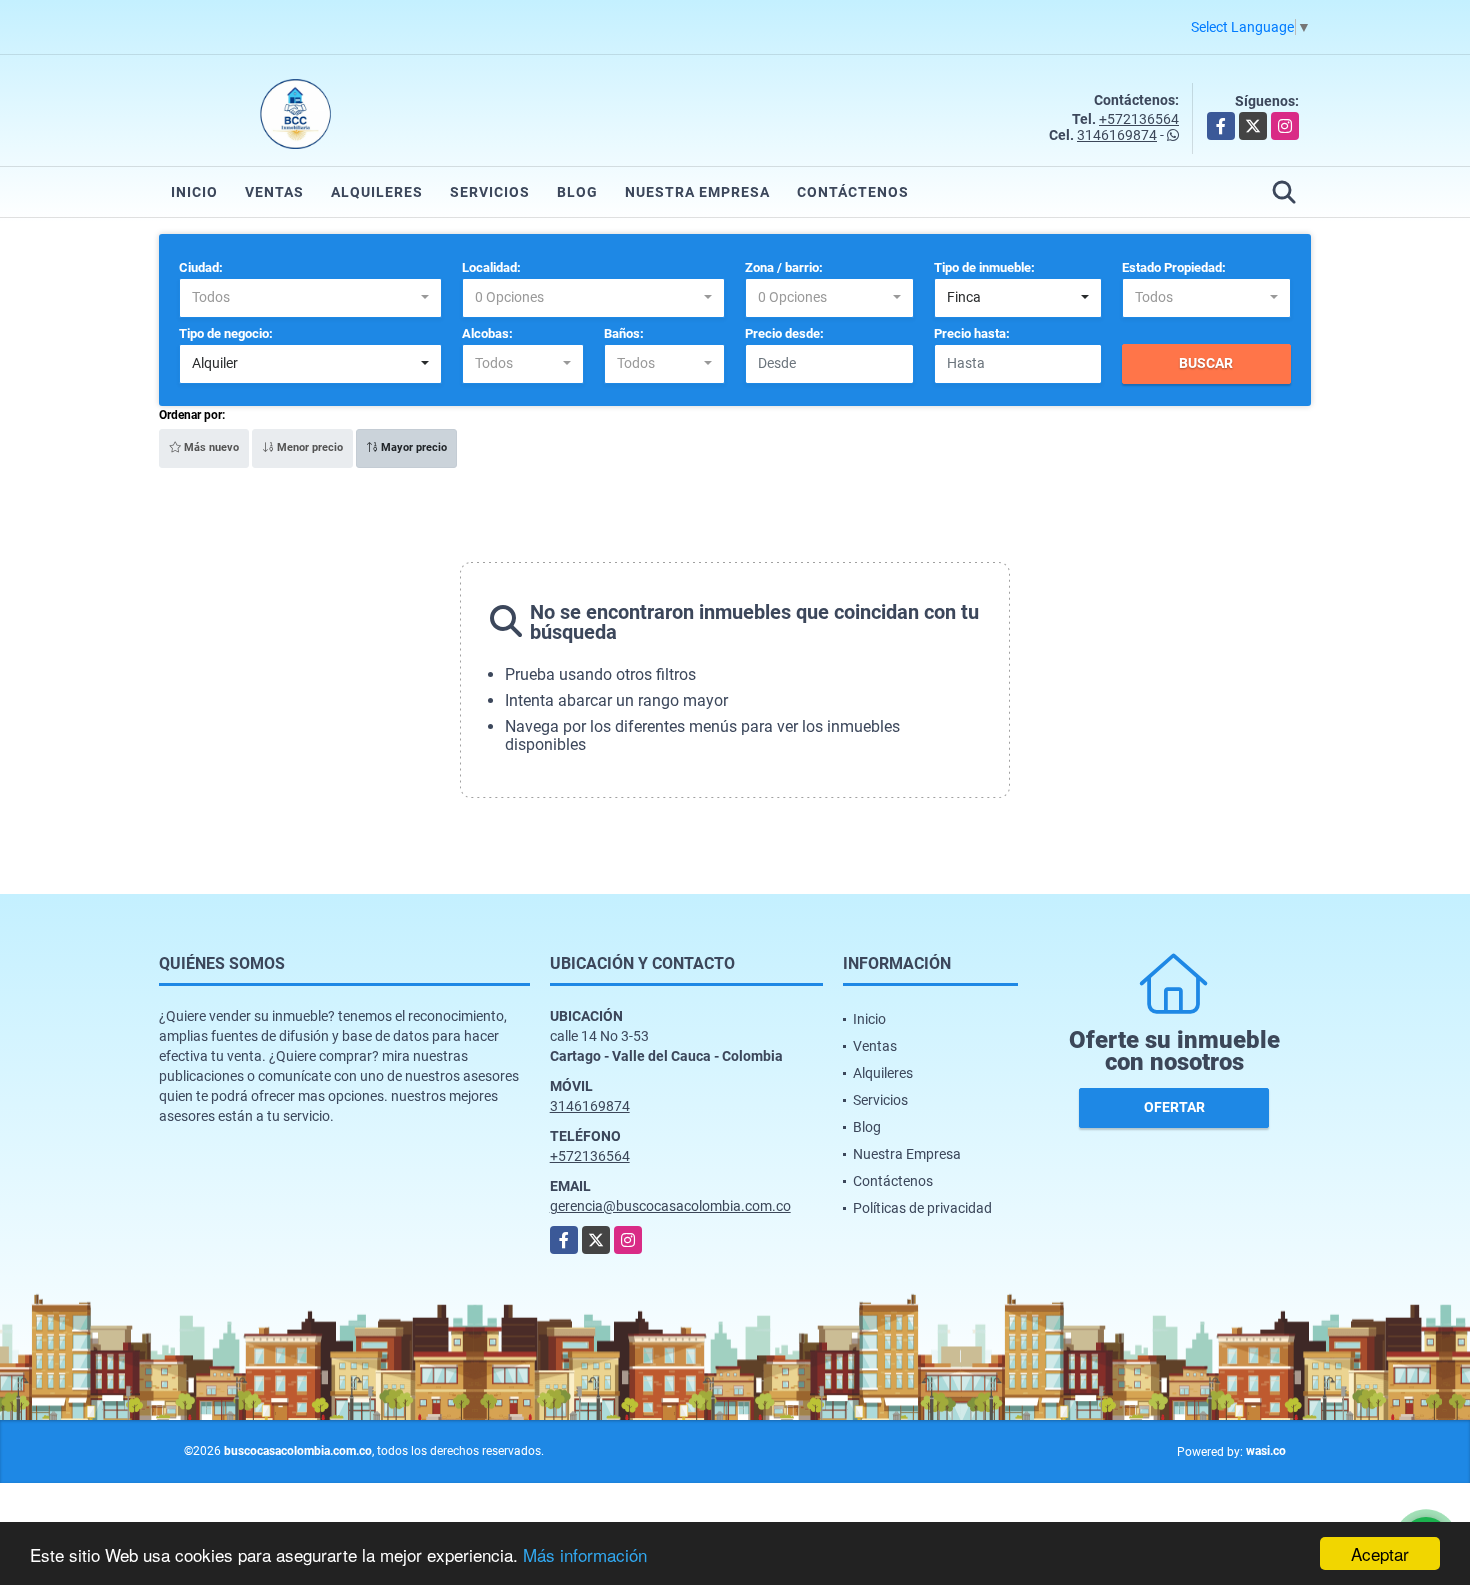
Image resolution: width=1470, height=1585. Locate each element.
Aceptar (1380, 1553)
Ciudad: (201, 267)
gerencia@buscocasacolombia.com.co (670, 1206)
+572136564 (1139, 119)
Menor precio (308, 447)
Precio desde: (784, 333)
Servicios (490, 192)
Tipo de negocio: (226, 333)
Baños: (624, 333)
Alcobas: (487, 333)
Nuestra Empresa (697, 192)
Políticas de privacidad (922, 1208)
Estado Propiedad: (1174, 267)
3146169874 (1117, 135)
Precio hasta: (972, 333)
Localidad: (491, 267)
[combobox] (310, 298)
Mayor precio (412, 447)
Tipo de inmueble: (984, 267)
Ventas (274, 192)
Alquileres (377, 192)
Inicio (194, 192)
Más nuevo (210, 447)
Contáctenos (853, 192)
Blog (577, 192)
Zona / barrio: (784, 267)
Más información (585, 1554)
